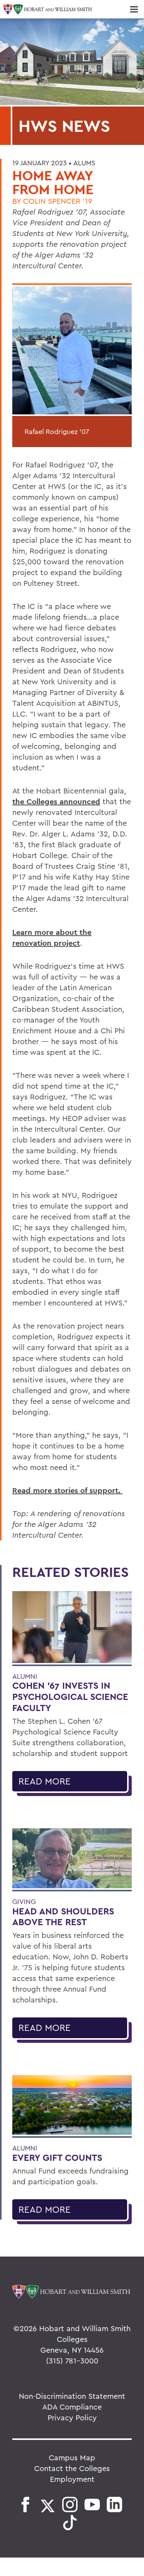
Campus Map (72, 2457)
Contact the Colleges (72, 2468)
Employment (72, 2479)
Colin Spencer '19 (58, 201)
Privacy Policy (72, 2417)
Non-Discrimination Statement (72, 2396)
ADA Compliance (72, 2407)
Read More (45, 1781)
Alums (84, 163)
